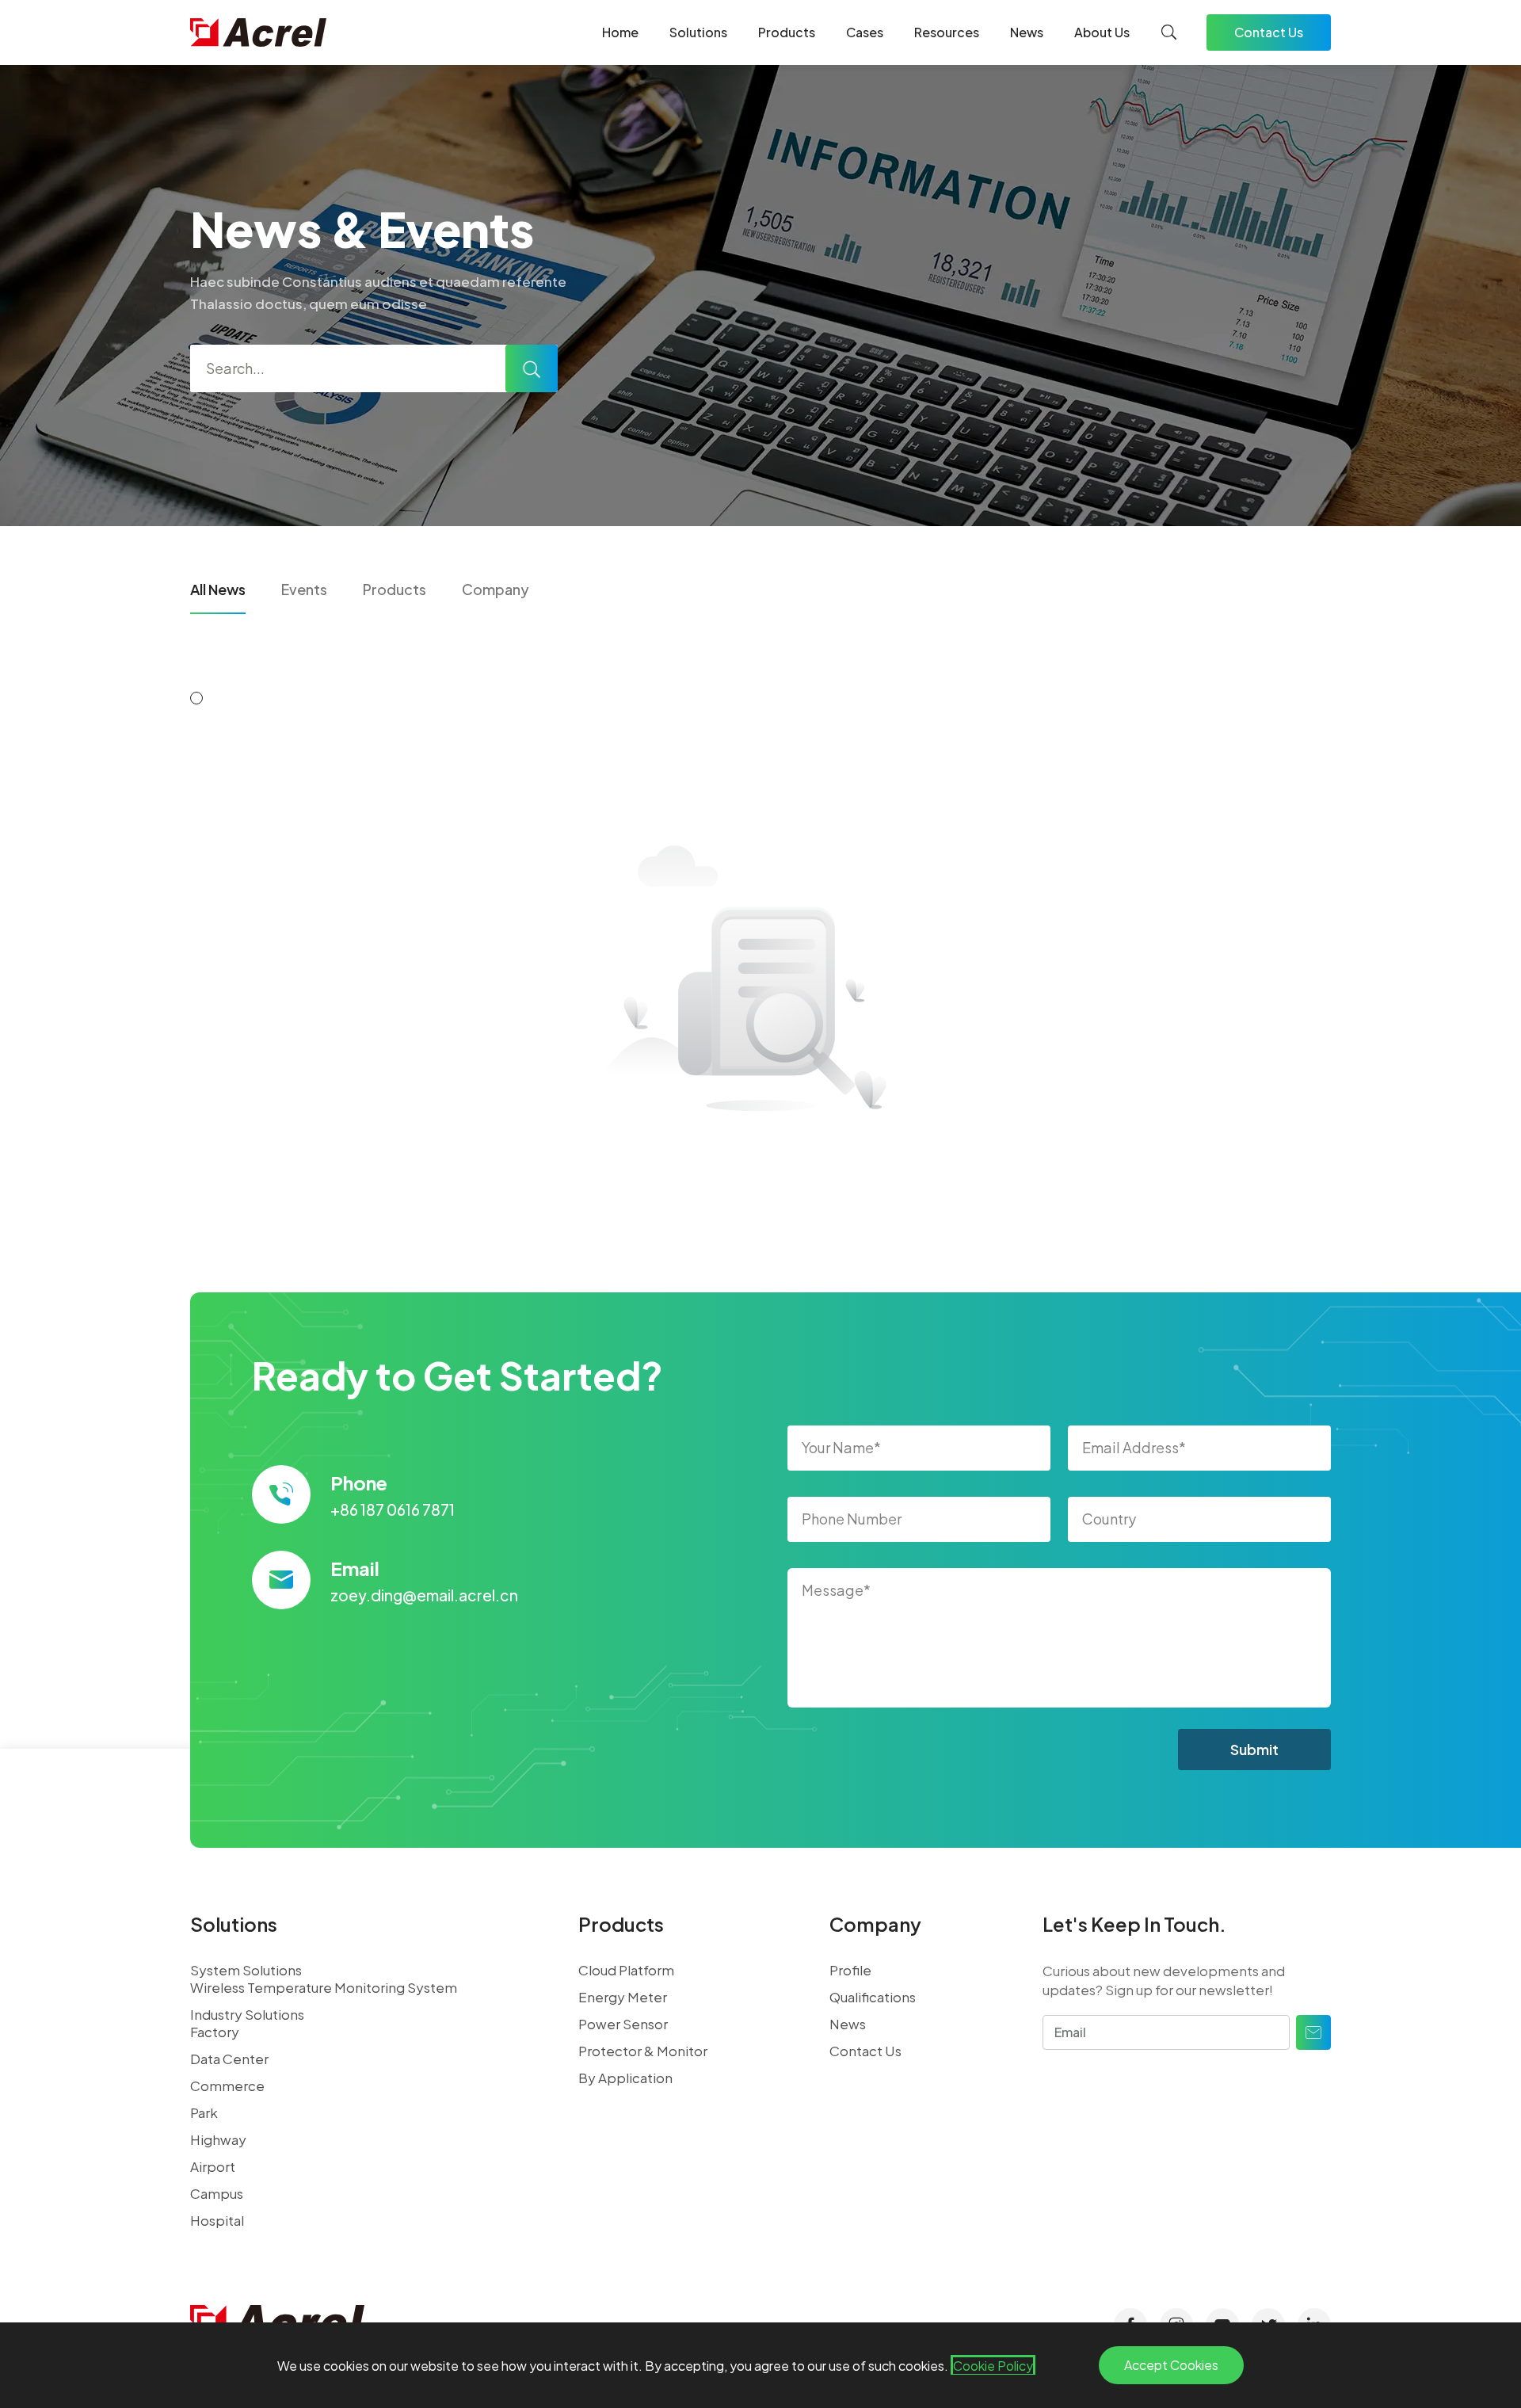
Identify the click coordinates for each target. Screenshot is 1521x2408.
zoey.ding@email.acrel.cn (424, 1595)
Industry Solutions (247, 2014)
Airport (213, 2166)
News (1027, 32)
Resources (947, 32)
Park (204, 2112)
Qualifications (873, 1997)
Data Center (229, 2059)
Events (304, 589)
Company (496, 589)
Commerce (227, 2086)
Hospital (217, 2220)
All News (218, 589)
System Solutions (246, 1970)
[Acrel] (258, 32)
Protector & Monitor (643, 2051)
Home (620, 32)
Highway (218, 2139)
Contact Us (1269, 32)
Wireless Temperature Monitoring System (324, 1987)
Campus (217, 2193)
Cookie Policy (993, 2366)
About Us (1102, 32)
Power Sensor (623, 2024)
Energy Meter (623, 1997)
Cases (865, 32)
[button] (196, 698)
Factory (215, 2032)
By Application (625, 2078)
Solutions (698, 32)
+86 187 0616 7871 (393, 1509)
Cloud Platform (626, 1970)
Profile (850, 1970)
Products (787, 32)
